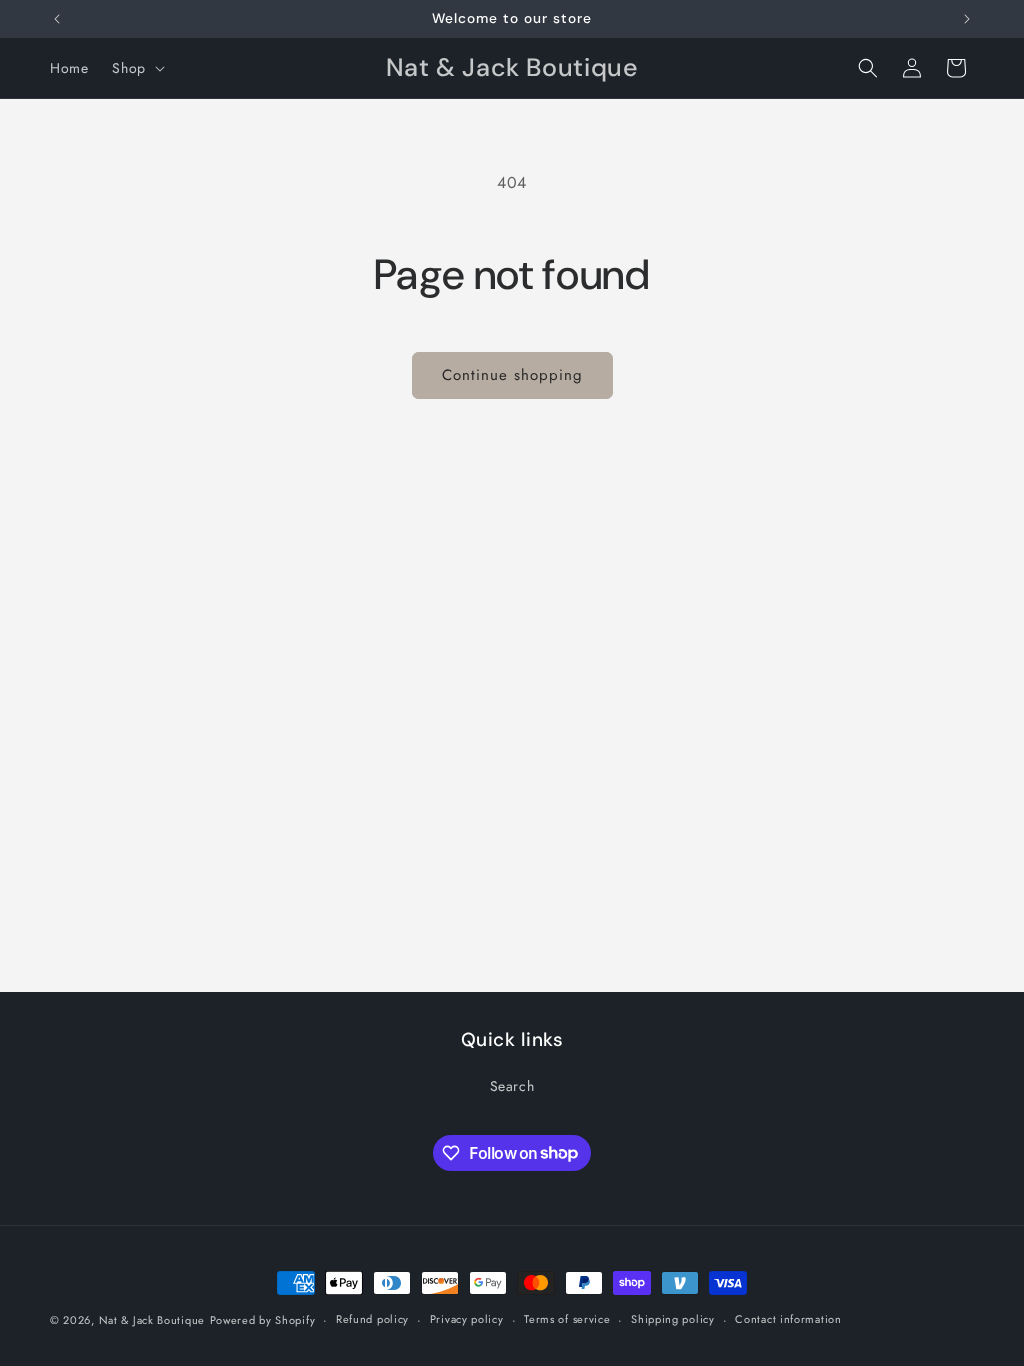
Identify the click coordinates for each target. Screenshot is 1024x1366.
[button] (136, 68)
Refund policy (372, 1319)
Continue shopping (512, 375)
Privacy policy (467, 1319)
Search (512, 1086)
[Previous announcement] (57, 19)
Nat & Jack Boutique (152, 1320)
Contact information (788, 1319)
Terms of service (567, 1319)
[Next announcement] (967, 19)
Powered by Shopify (263, 1320)
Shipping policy (673, 1319)
